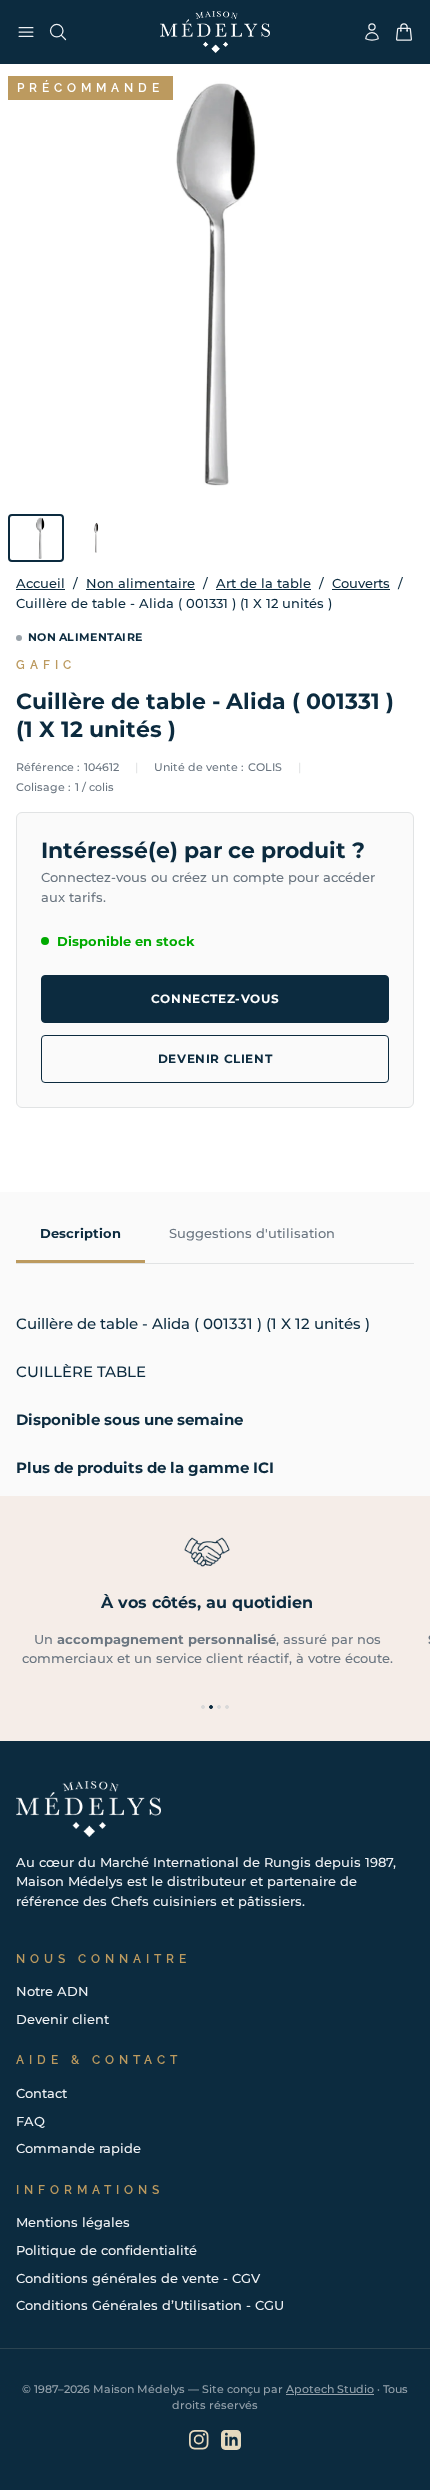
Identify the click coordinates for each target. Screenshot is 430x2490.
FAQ (30, 2121)
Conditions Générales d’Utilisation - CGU (150, 2305)
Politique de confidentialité (106, 2250)
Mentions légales (73, 2222)
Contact (41, 2093)
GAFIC (46, 665)
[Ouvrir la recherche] (58, 32)
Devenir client (215, 1058)
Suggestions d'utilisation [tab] (252, 1233)
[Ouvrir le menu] (26, 32)
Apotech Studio (330, 2389)
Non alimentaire (140, 583)
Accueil (40, 583)
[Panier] (404, 32)
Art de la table (263, 583)
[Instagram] (199, 2440)
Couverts (361, 583)
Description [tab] (80, 1233)
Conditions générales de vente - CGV (138, 2278)
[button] (203, 1707)
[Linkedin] (231, 2440)
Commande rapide (78, 2148)
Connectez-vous (215, 998)
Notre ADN (52, 1991)
